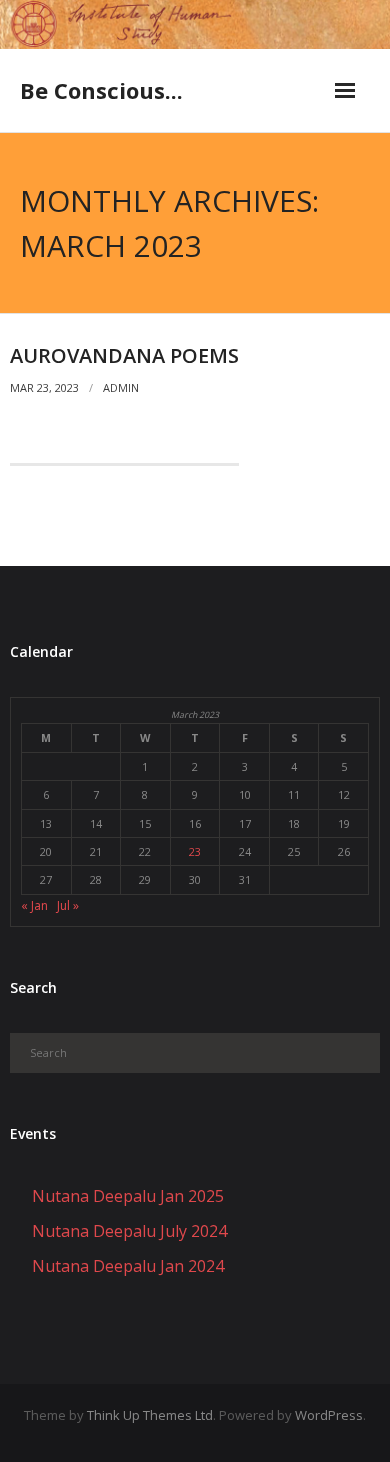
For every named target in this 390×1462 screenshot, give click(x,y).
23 (195, 851)
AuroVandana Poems (124, 355)
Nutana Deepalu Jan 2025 (128, 1196)
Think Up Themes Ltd (150, 1415)
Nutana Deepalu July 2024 (129, 1231)
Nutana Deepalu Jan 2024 (128, 1266)
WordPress (329, 1415)
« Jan (34, 905)
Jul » (68, 905)
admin (121, 387)
